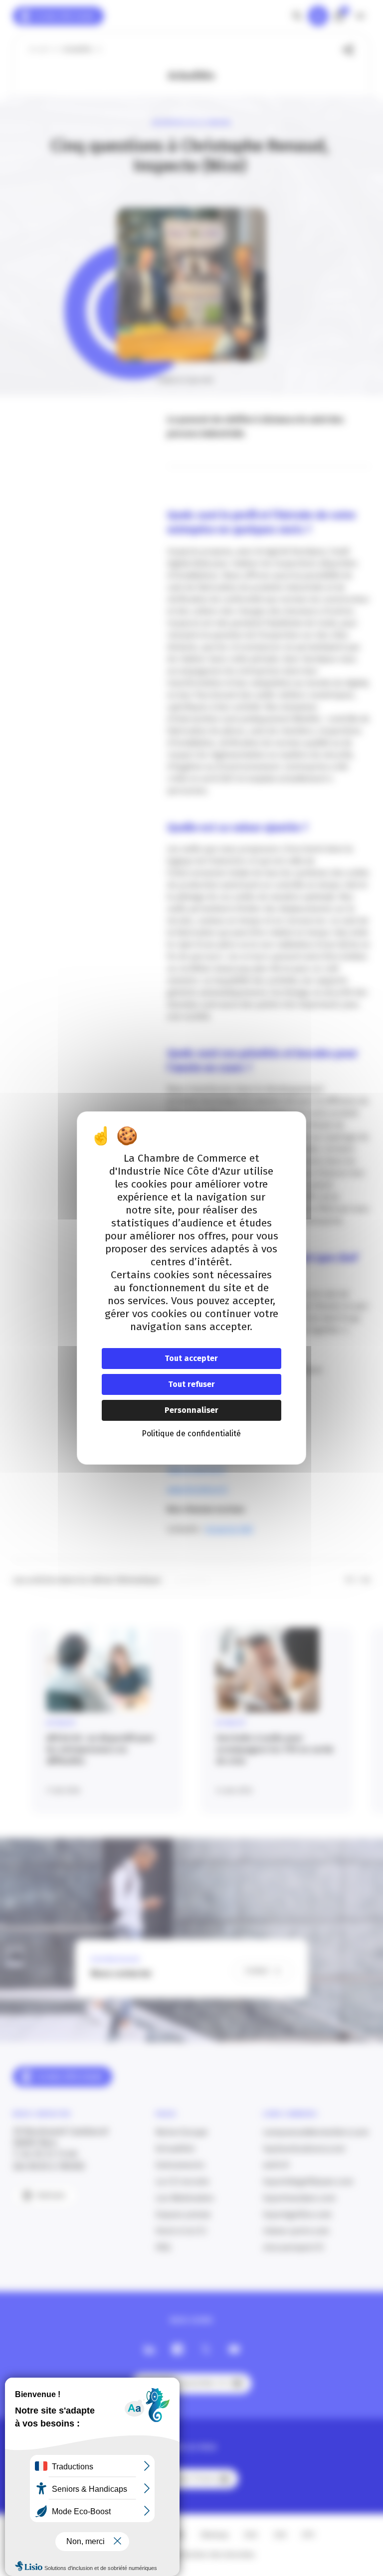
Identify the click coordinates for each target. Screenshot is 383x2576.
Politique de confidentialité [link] (191, 1434)
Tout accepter (191, 1358)
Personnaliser (191, 1410)
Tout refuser (191, 1384)
